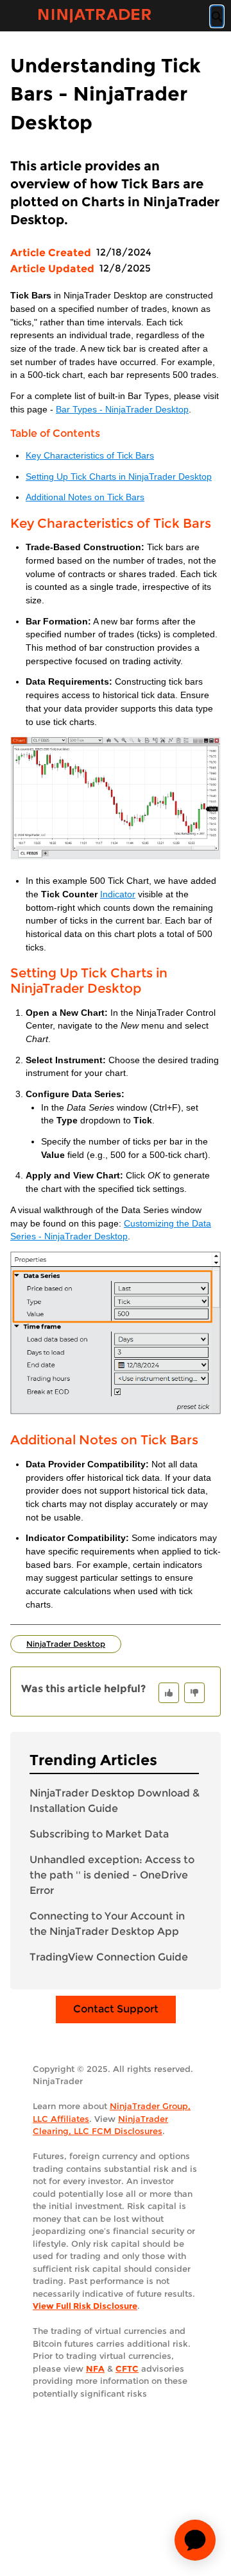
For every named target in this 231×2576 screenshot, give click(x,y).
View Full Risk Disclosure (85, 2306)
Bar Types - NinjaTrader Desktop (122, 410)
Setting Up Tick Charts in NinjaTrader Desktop (119, 477)
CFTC (127, 2368)
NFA (95, 2368)
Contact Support (116, 2009)
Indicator (118, 894)
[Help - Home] (94, 16)
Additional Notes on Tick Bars (85, 497)
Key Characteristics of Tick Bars (90, 456)
